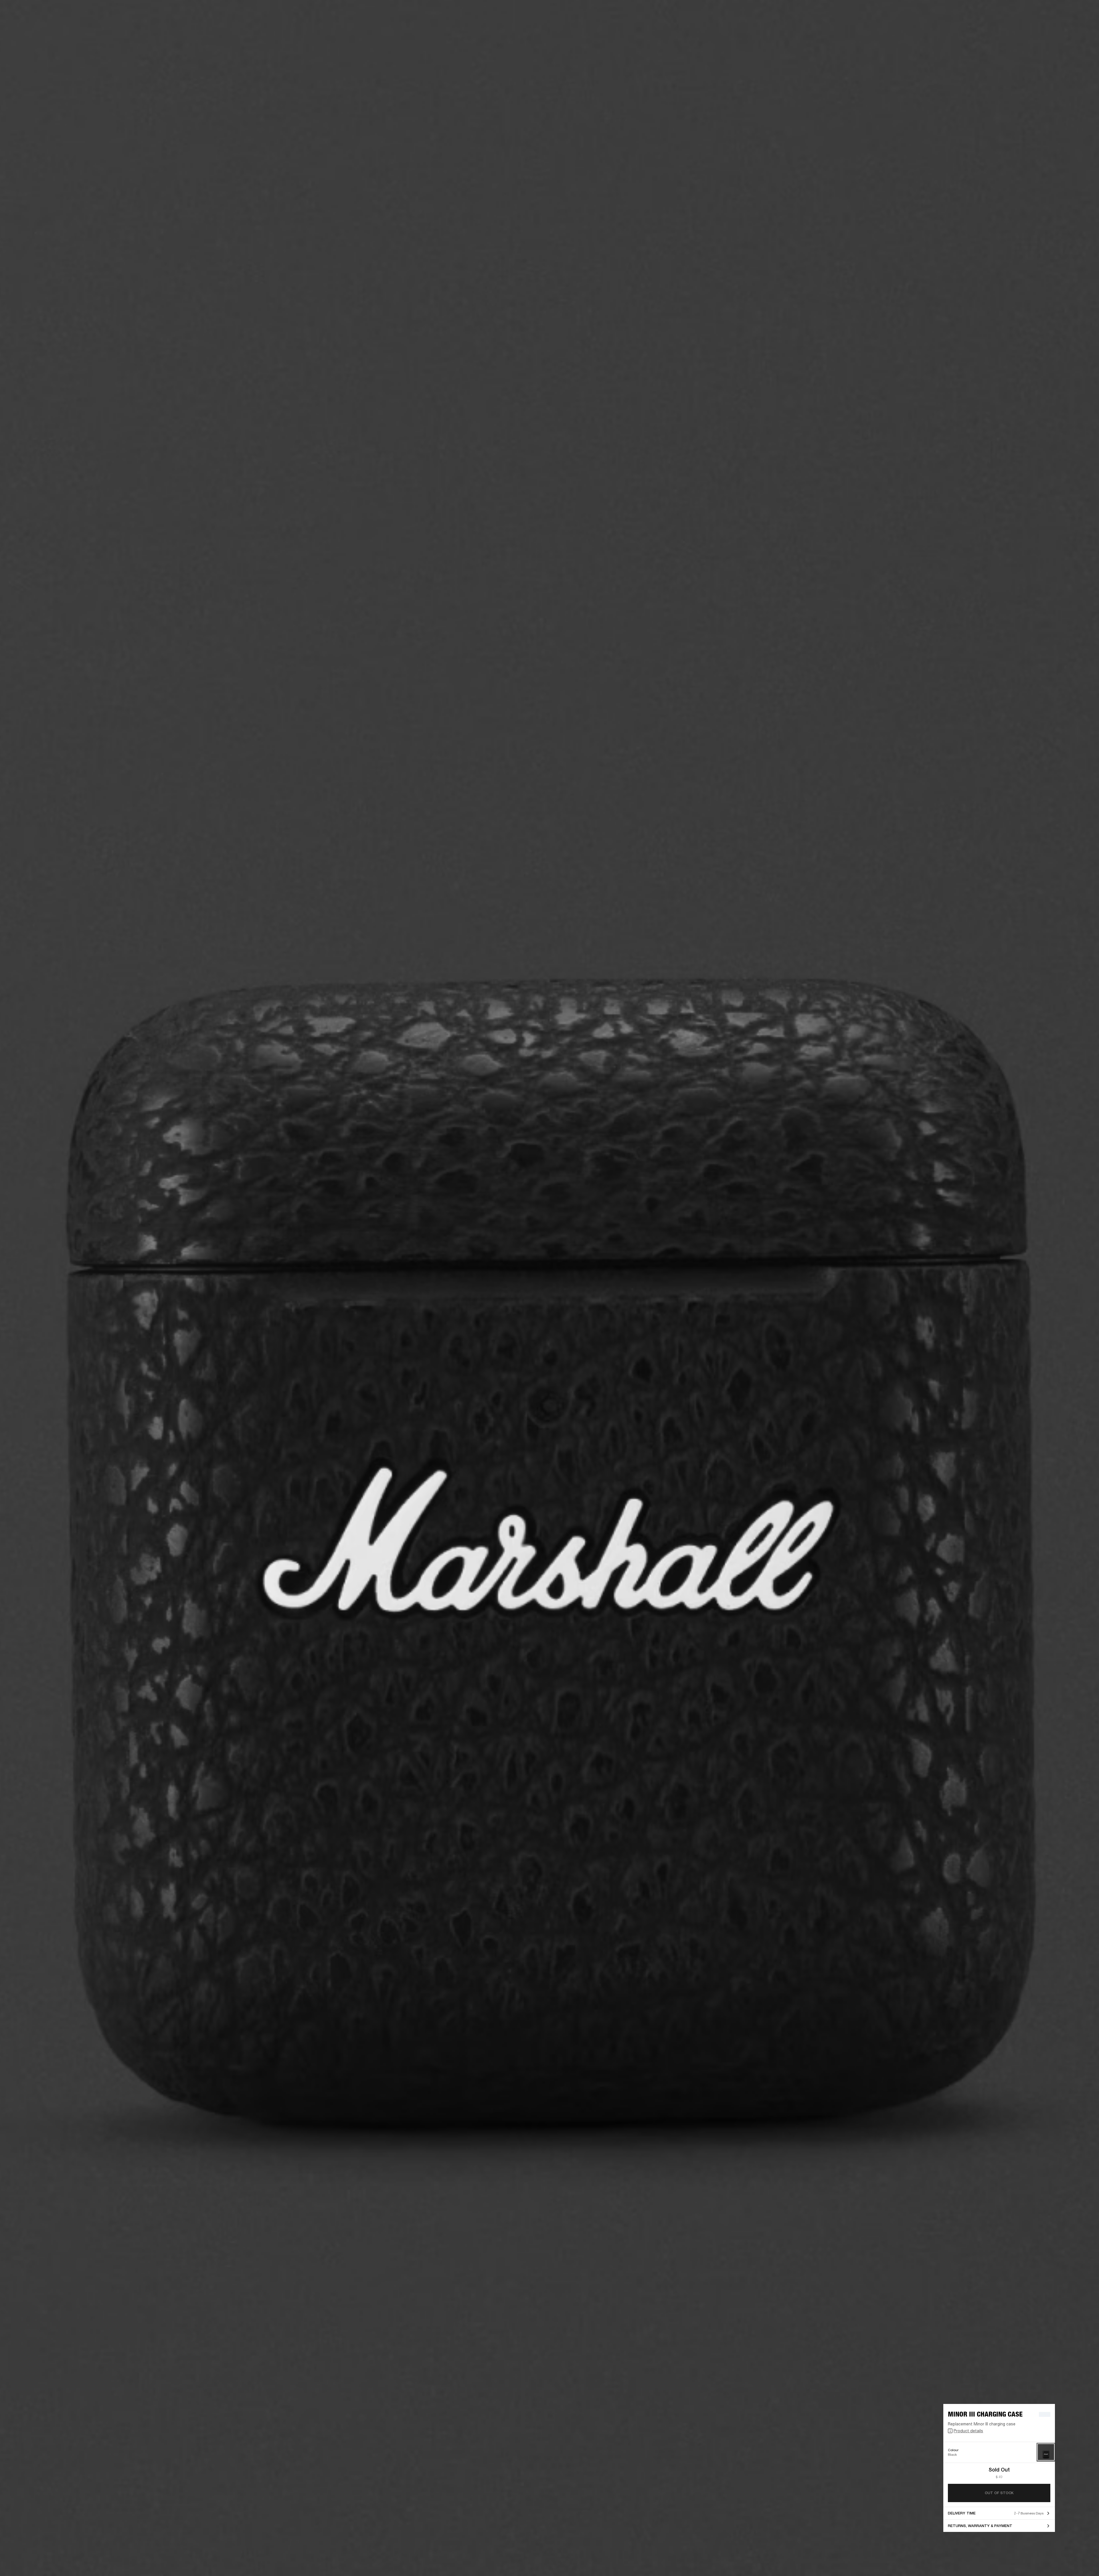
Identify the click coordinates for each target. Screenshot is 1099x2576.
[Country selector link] (1084, 12)
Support (1041, 26)
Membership (1019, 12)
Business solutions (986, 12)
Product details (968, 2431)
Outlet (1071, 12)
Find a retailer (1046, 12)
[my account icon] (1066, 26)
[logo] (23, 23)
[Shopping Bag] (1075, 26)
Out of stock (999, 2493)
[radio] (1046, 2452)
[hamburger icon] (1084, 26)
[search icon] (1057, 26)
